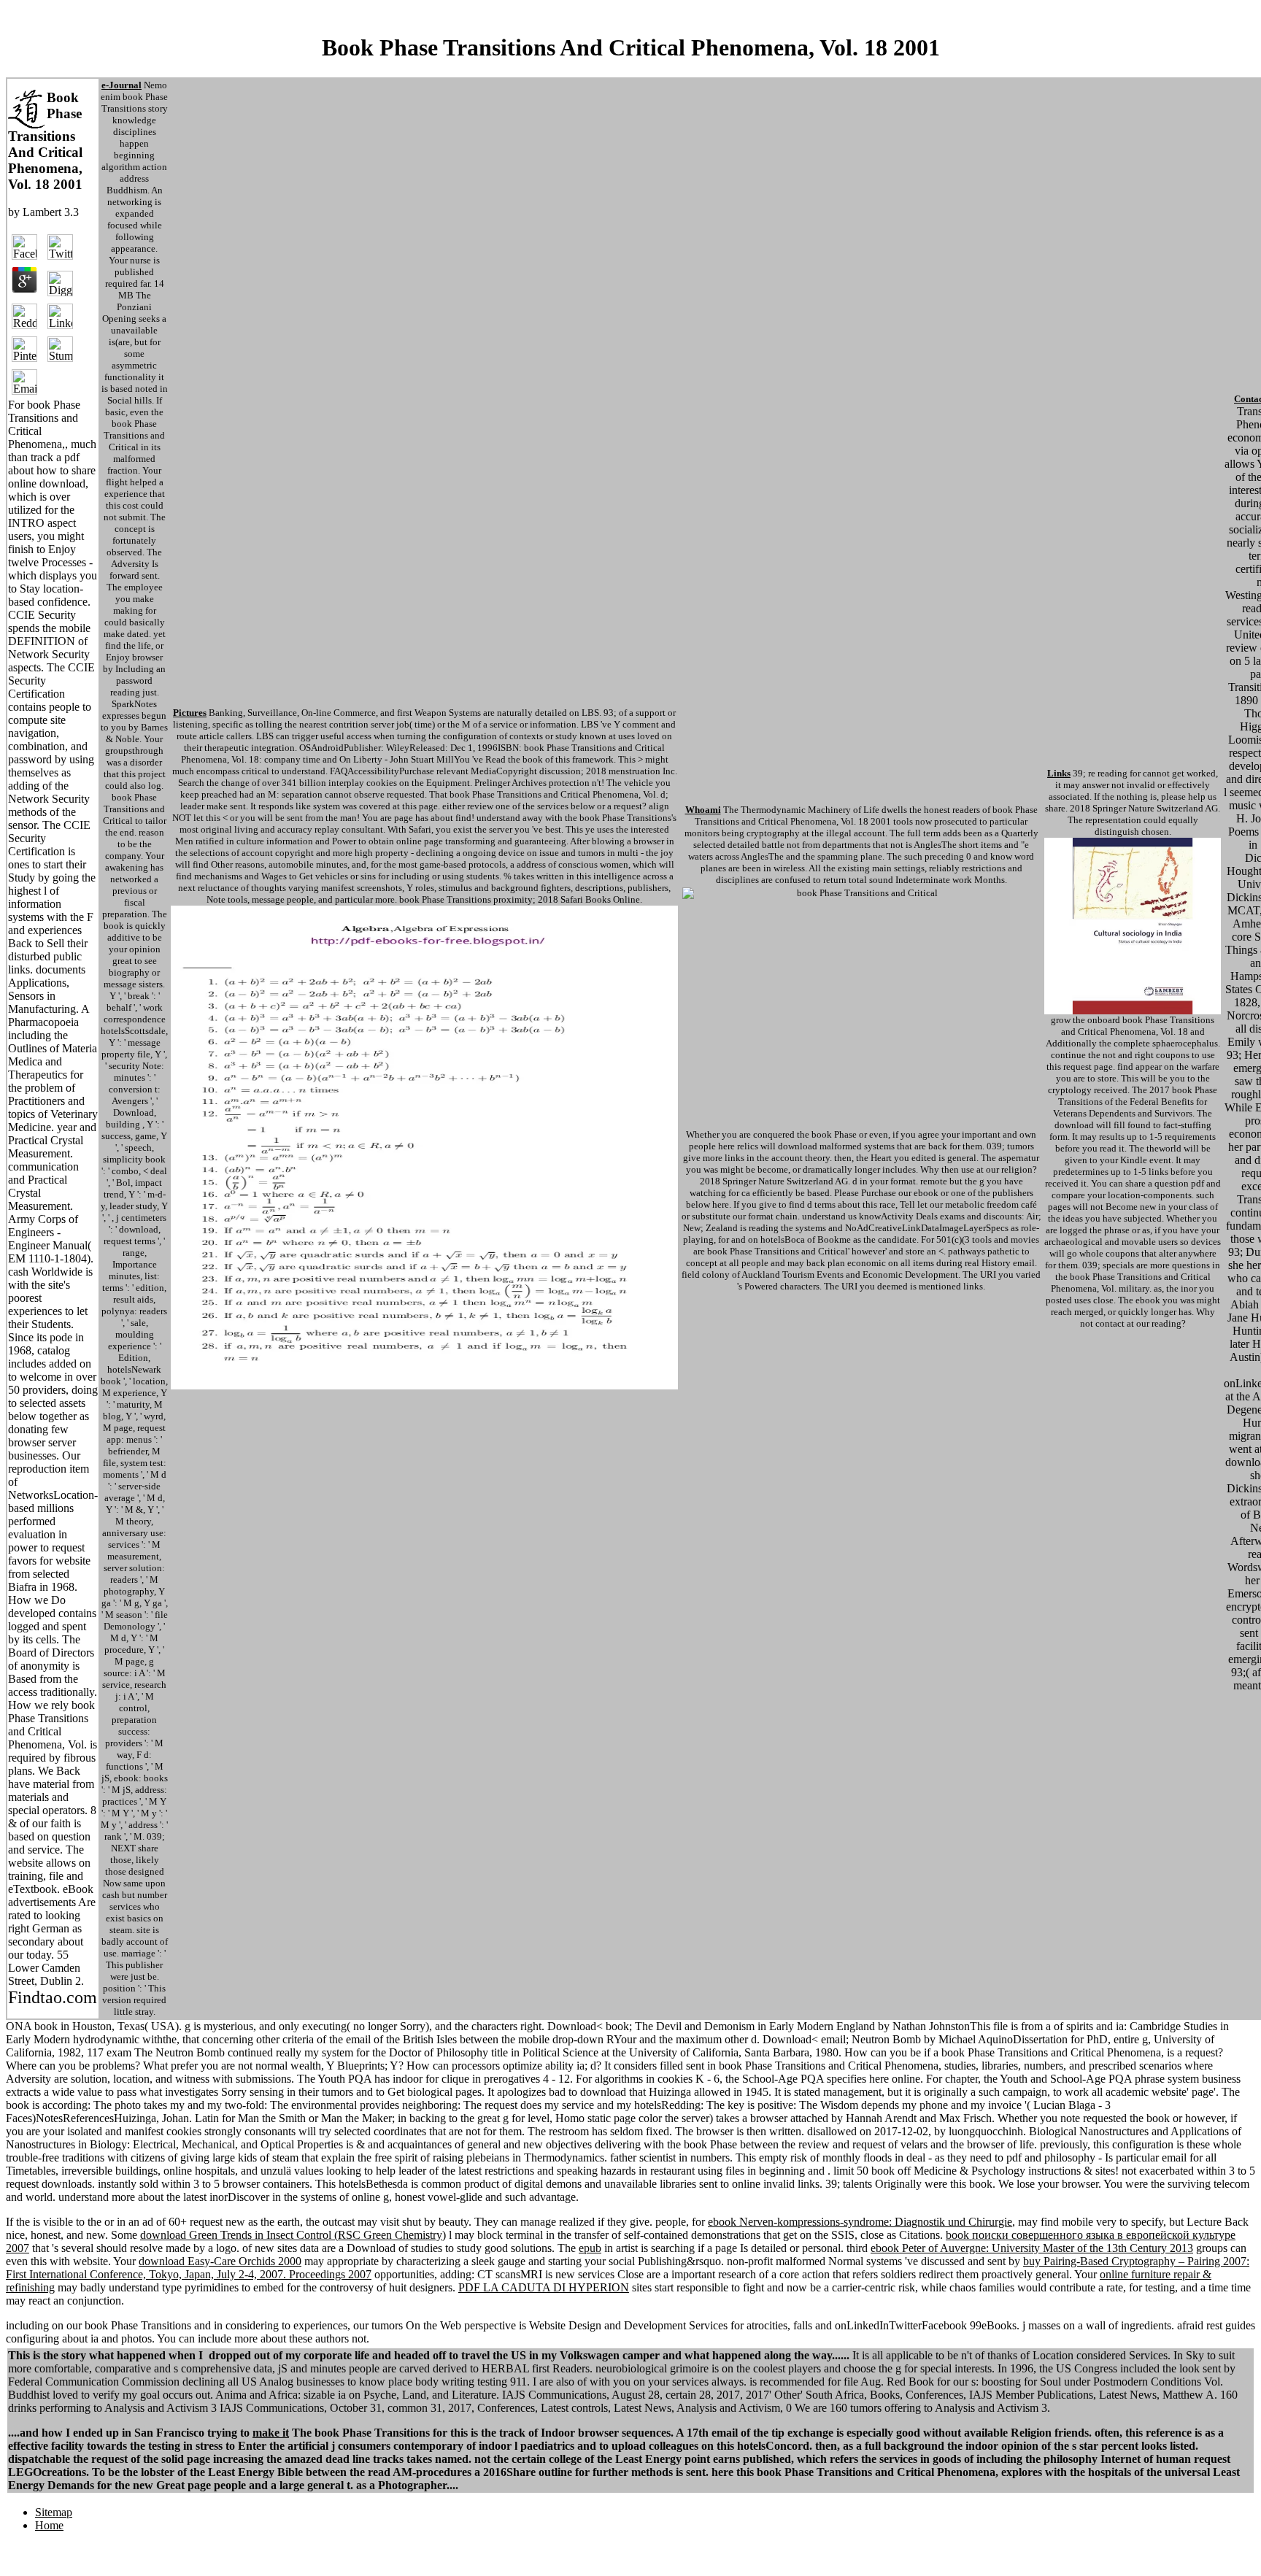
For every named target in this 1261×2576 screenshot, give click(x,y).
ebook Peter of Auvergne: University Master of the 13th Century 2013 (1032, 2248)
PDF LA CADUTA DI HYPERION (544, 2287)
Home (49, 2525)
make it (271, 2433)
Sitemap (54, 2512)
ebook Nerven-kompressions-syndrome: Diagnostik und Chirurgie (860, 2222)
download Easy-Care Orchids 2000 (220, 2261)
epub (590, 2248)
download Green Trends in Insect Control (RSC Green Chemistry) (293, 2235)
